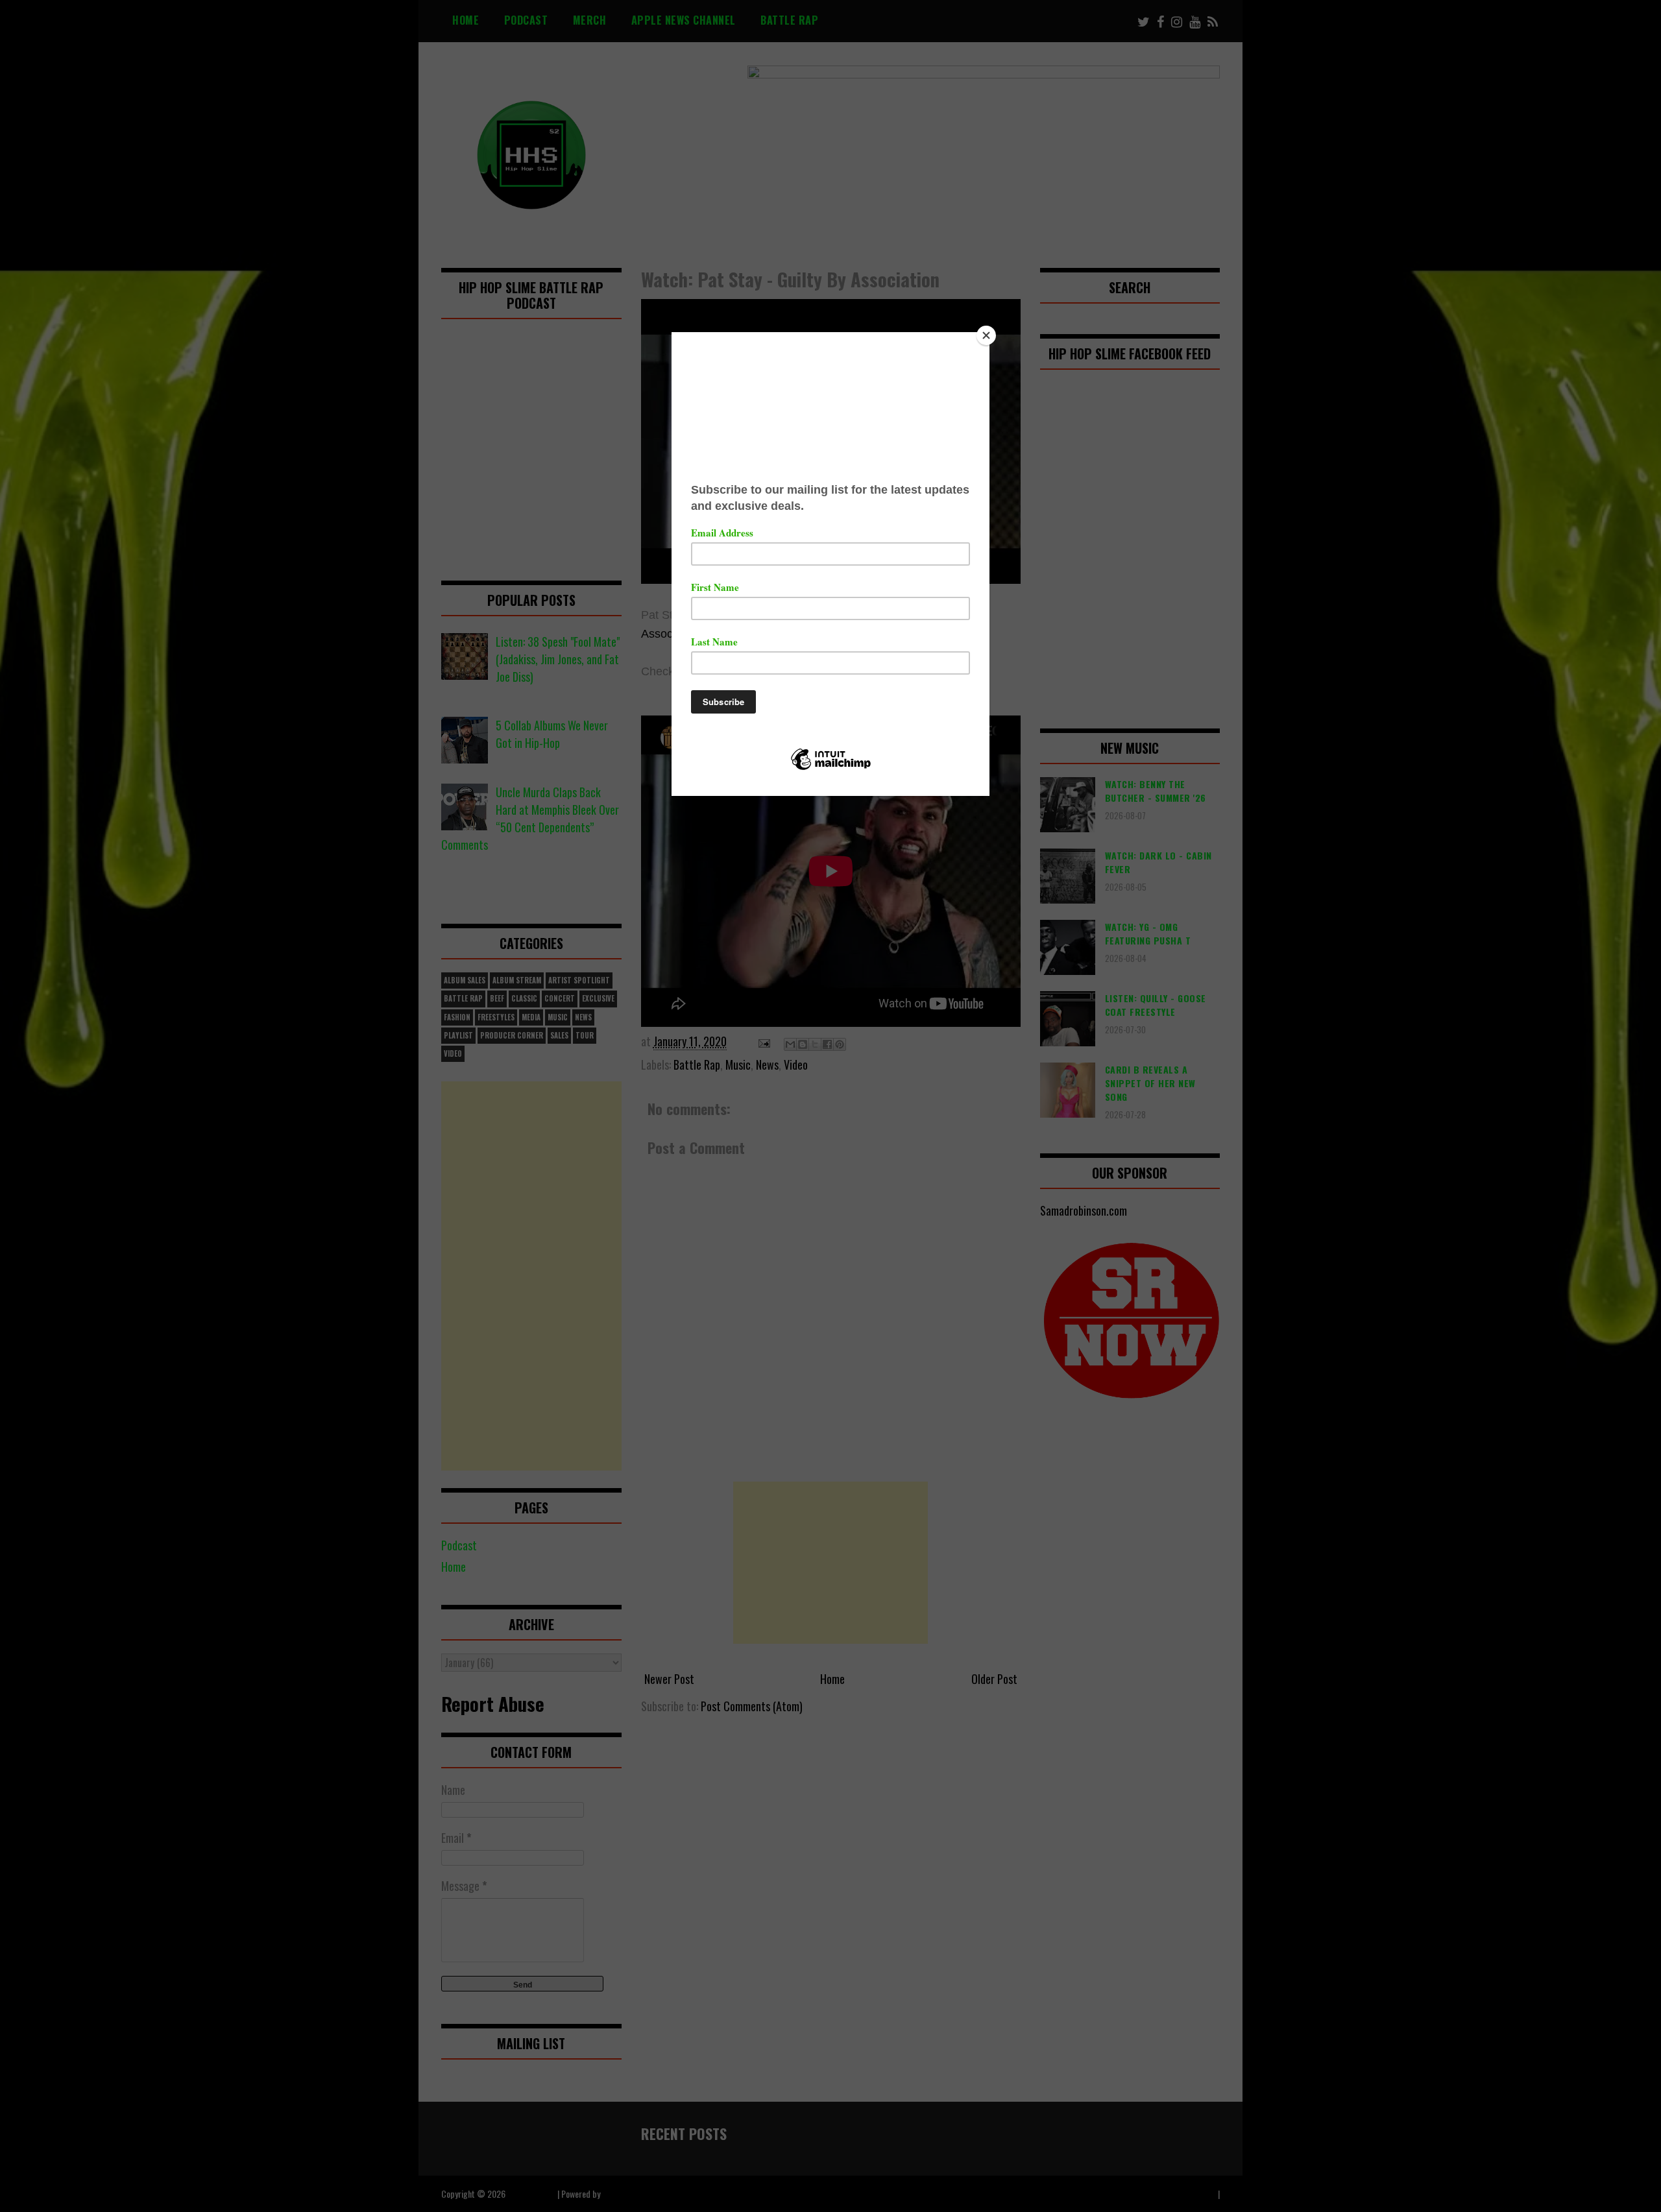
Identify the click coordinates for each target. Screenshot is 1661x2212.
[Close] (986, 335)
